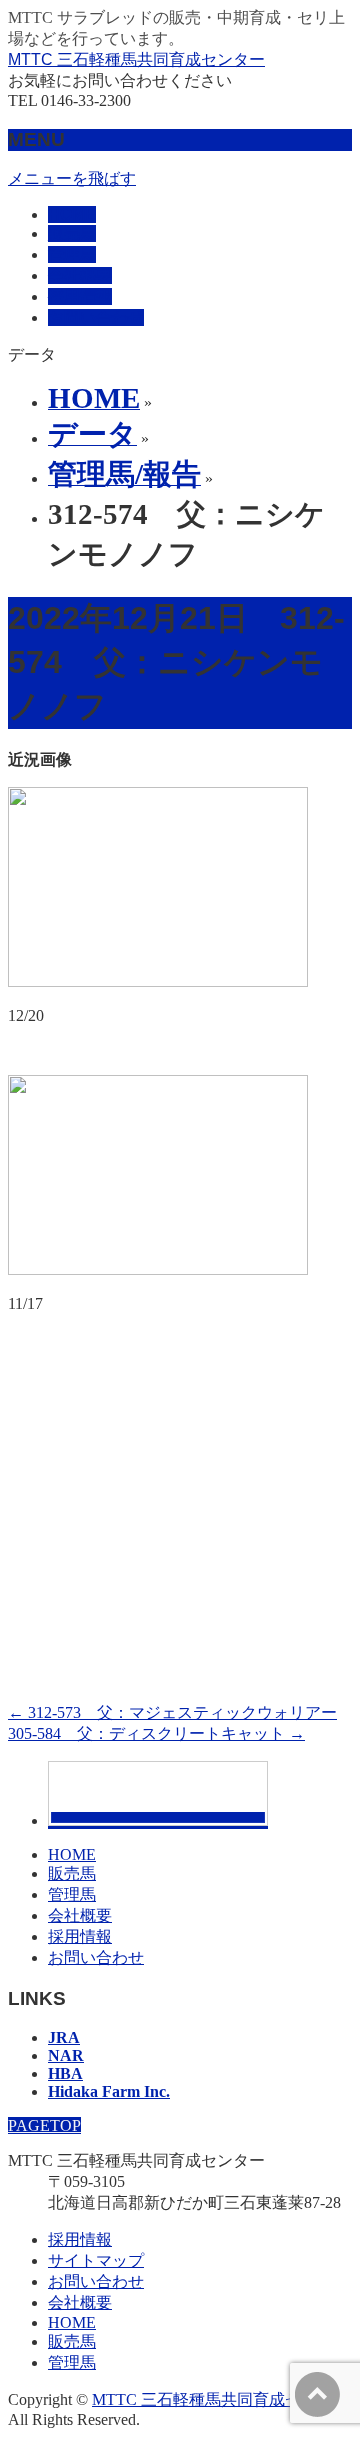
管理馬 (72, 1894)
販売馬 (72, 1873)
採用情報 (80, 1936)
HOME (72, 1854)
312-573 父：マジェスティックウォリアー (172, 1712)
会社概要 (80, 1915)
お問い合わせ (96, 1957)
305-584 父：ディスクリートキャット (156, 1733)
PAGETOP (44, 2125)
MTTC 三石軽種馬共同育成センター (136, 59)
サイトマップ (96, 2260)
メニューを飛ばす (72, 178)
